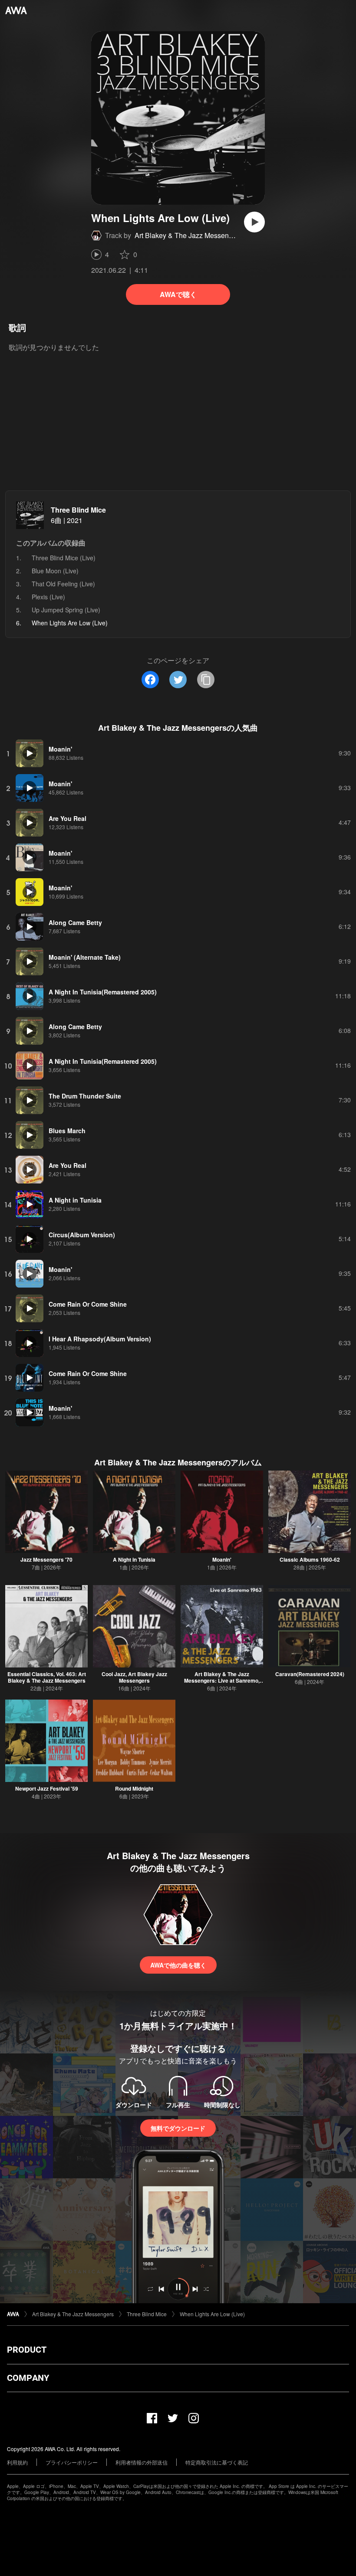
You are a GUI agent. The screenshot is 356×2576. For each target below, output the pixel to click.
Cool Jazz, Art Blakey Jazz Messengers (134, 1677)
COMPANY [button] (28, 2378)
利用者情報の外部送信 (142, 2462)
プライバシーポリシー (72, 2462)
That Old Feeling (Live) (63, 584)
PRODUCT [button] (27, 2350)
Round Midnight (134, 1788)
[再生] (254, 222)
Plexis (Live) (48, 597)
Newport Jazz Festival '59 (47, 1788)
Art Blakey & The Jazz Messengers (188, 235)
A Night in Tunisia (134, 1559)
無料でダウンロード (178, 2128)
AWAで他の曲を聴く (178, 1965)
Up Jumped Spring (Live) (66, 610)
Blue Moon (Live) (55, 571)
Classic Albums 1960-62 (310, 1559)
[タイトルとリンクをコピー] (206, 680)
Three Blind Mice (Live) (64, 558)
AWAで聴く (178, 294)
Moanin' (222, 1559)
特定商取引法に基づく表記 (217, 2462)
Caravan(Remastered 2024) (310, 1674)
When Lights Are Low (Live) (212, 2314)
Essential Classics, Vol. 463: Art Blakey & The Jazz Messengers (47, 1677)
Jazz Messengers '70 (46, 1559)
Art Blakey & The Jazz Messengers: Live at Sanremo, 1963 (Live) (222, 1680)
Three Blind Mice (78, 510)
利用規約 (17, 2462)
